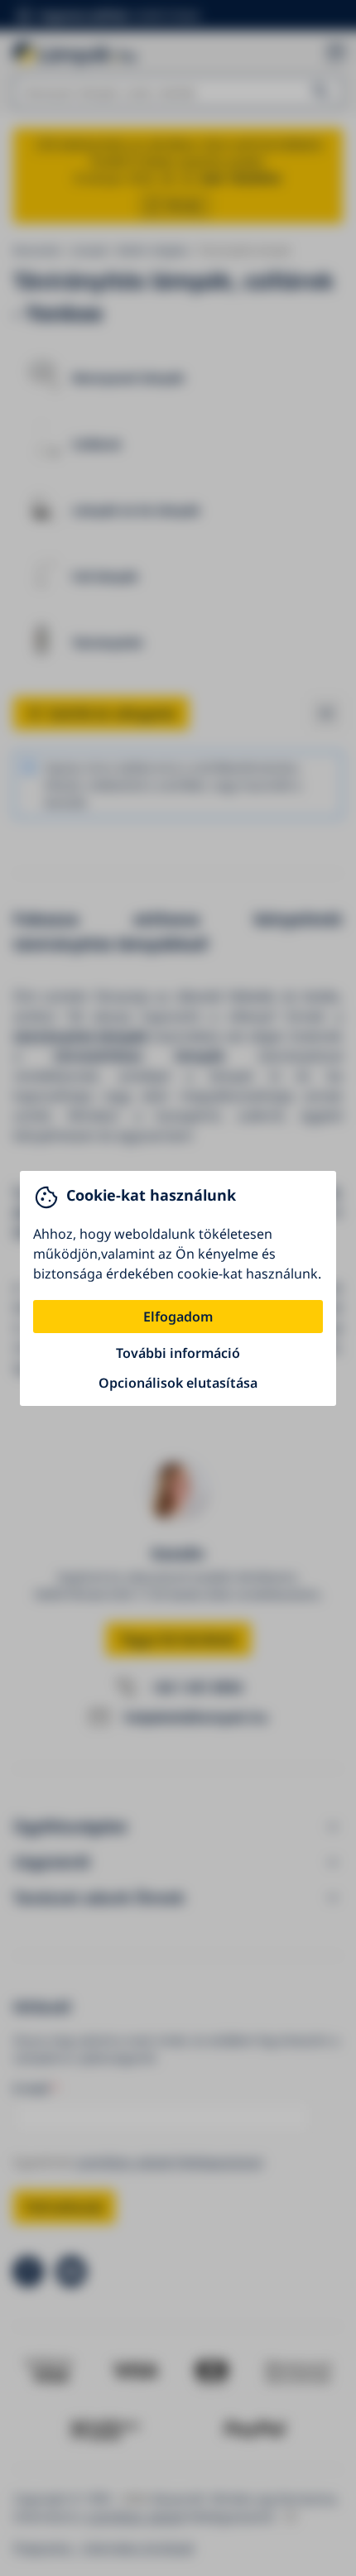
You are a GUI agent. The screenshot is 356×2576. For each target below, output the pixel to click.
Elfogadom (178, 1317)
